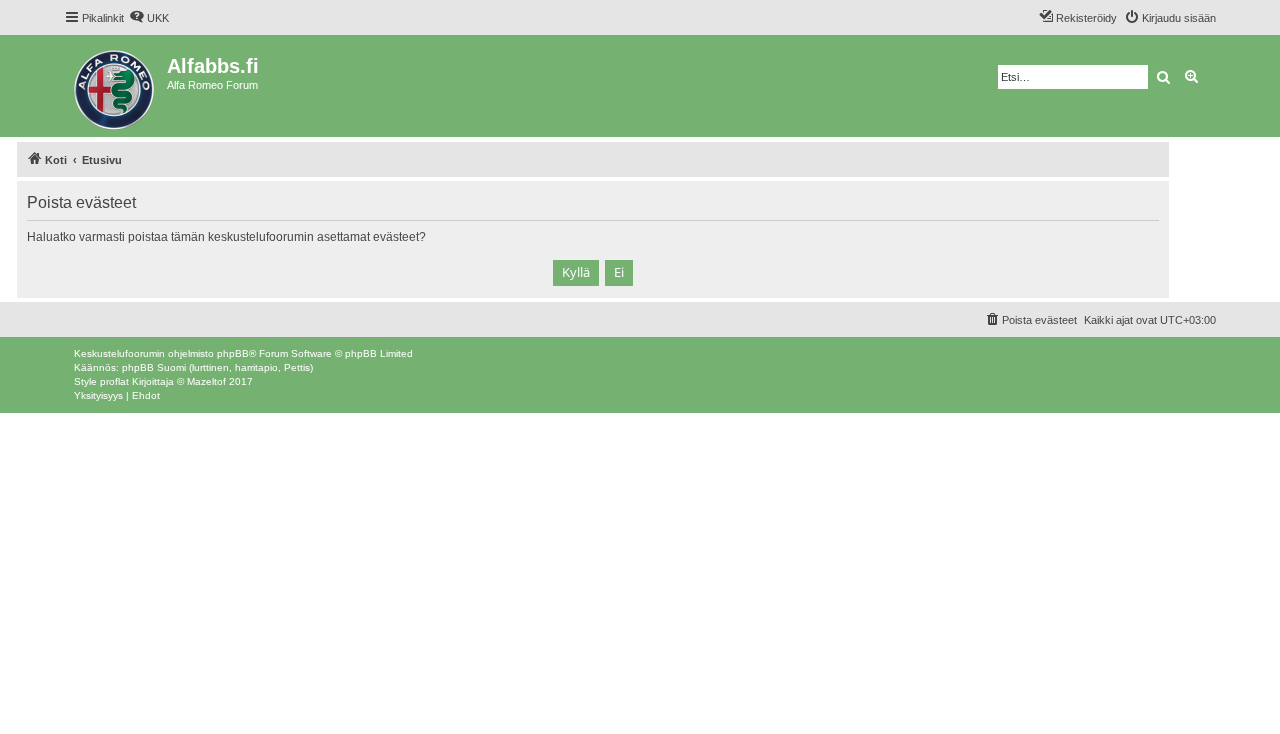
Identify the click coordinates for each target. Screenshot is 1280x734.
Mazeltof (206, 381)
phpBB (233, 353)
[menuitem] (149, 18)
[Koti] (115, 86)
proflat (114, 381)
